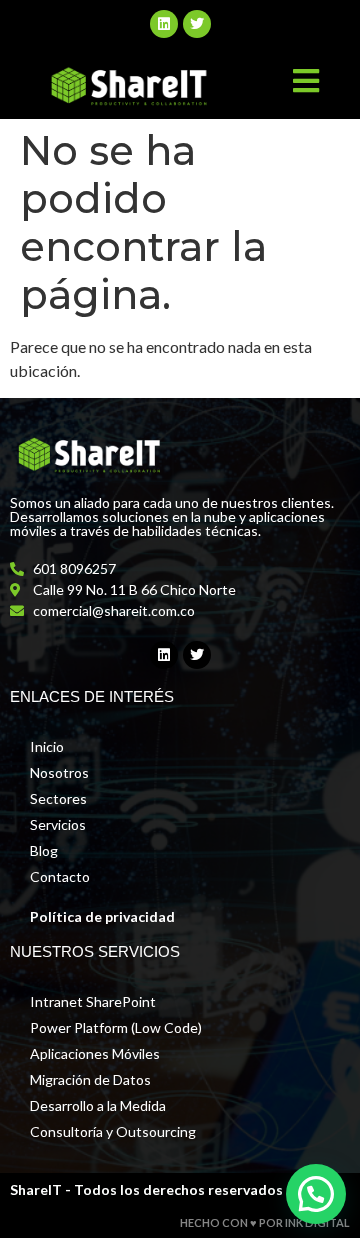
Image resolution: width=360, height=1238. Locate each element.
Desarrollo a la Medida (98, 1105)
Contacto (60, 876)
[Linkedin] (164, 24)
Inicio (47, 746)
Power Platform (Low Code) (116, 1027)
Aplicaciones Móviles (95, 1053)
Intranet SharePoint (93, 1001)
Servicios (58, 824)
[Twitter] (197, 24)
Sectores (58, 798)
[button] (316, 1194)
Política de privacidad (102, 916)
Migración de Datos (90, 1079)
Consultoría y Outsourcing (113, 1131)
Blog (44, 850)
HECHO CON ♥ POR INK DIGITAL (265, 1222)
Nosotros (59, 772)
